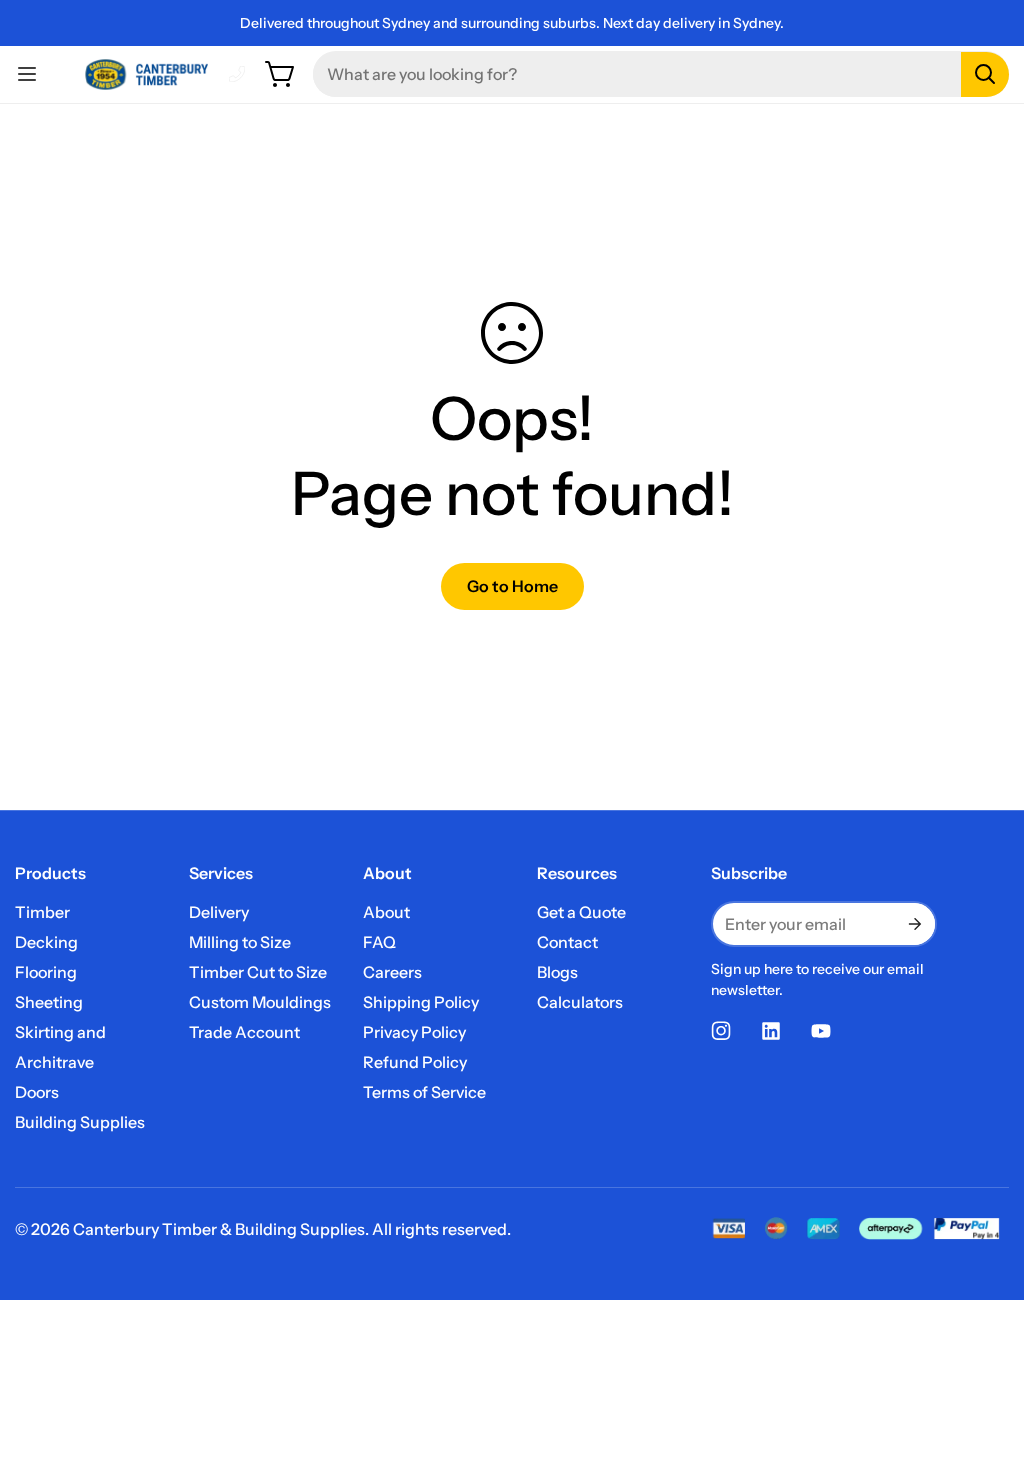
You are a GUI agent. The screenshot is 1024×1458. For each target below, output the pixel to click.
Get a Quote (581, 912)
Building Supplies (80, 1122)
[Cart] (281, 74)
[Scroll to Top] (985, 1349)
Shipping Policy (421, 1002)
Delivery (219, 912)
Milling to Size (240, 942)
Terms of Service (424, 1092)
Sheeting (49, 1002)
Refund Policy (415, 1062)
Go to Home (512, 586)
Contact (567, 942)
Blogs (557, 972)
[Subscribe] (913, 924)
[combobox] (661, 74)
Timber (42, 912)
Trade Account (244, 1032)
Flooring (46, 972)
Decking (46, 942)
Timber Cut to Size (258, 972)
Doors (37, 1092)
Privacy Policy (414, 1032)
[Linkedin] (771, 1031)
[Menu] (27, 74)
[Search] (985, 74)
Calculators (580, 1002)
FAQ (379, 942)
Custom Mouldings (260, 1002)
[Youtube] (821, 1031)
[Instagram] (721, 1031)
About (386, 912)
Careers (392, 972)
